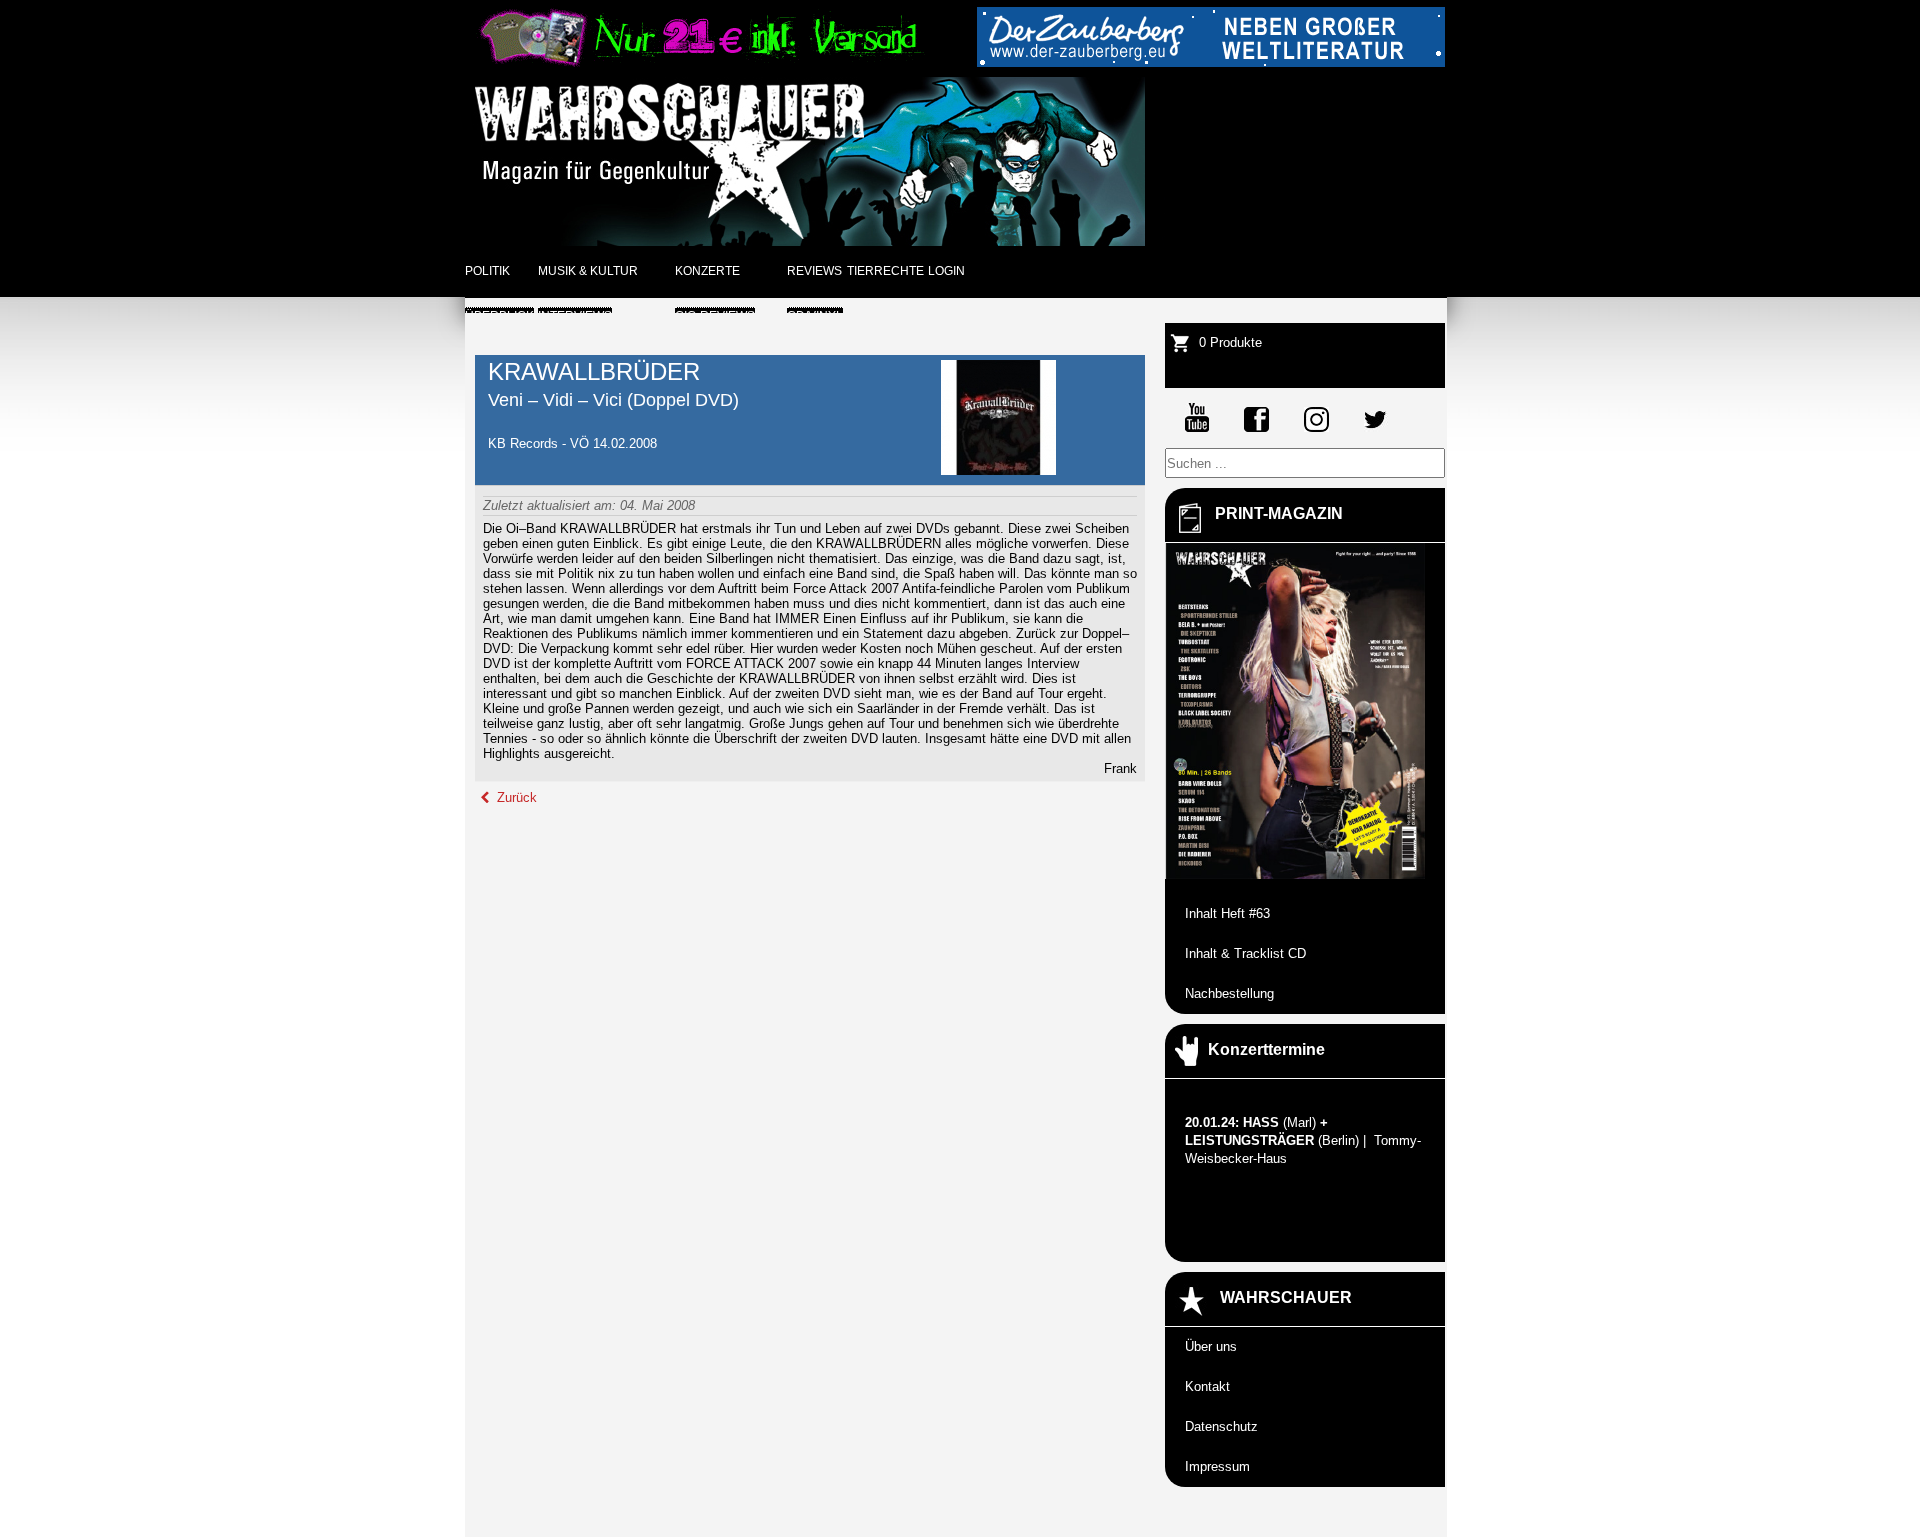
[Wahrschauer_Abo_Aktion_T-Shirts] (699, 62)
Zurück (515, 797)
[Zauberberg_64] (1211, 62)
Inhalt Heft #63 (1227, 913)
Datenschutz (1221, 1426)
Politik (487, 271)
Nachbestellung (1229, 993)
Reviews (814, 271)
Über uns (1211, 1346)
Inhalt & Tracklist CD (1245, 953)
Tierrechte (885, 271)
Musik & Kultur (588, 271)
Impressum (1217, 1466)
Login (946, 271)
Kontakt (1207, 1386)
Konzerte (707, 271)
